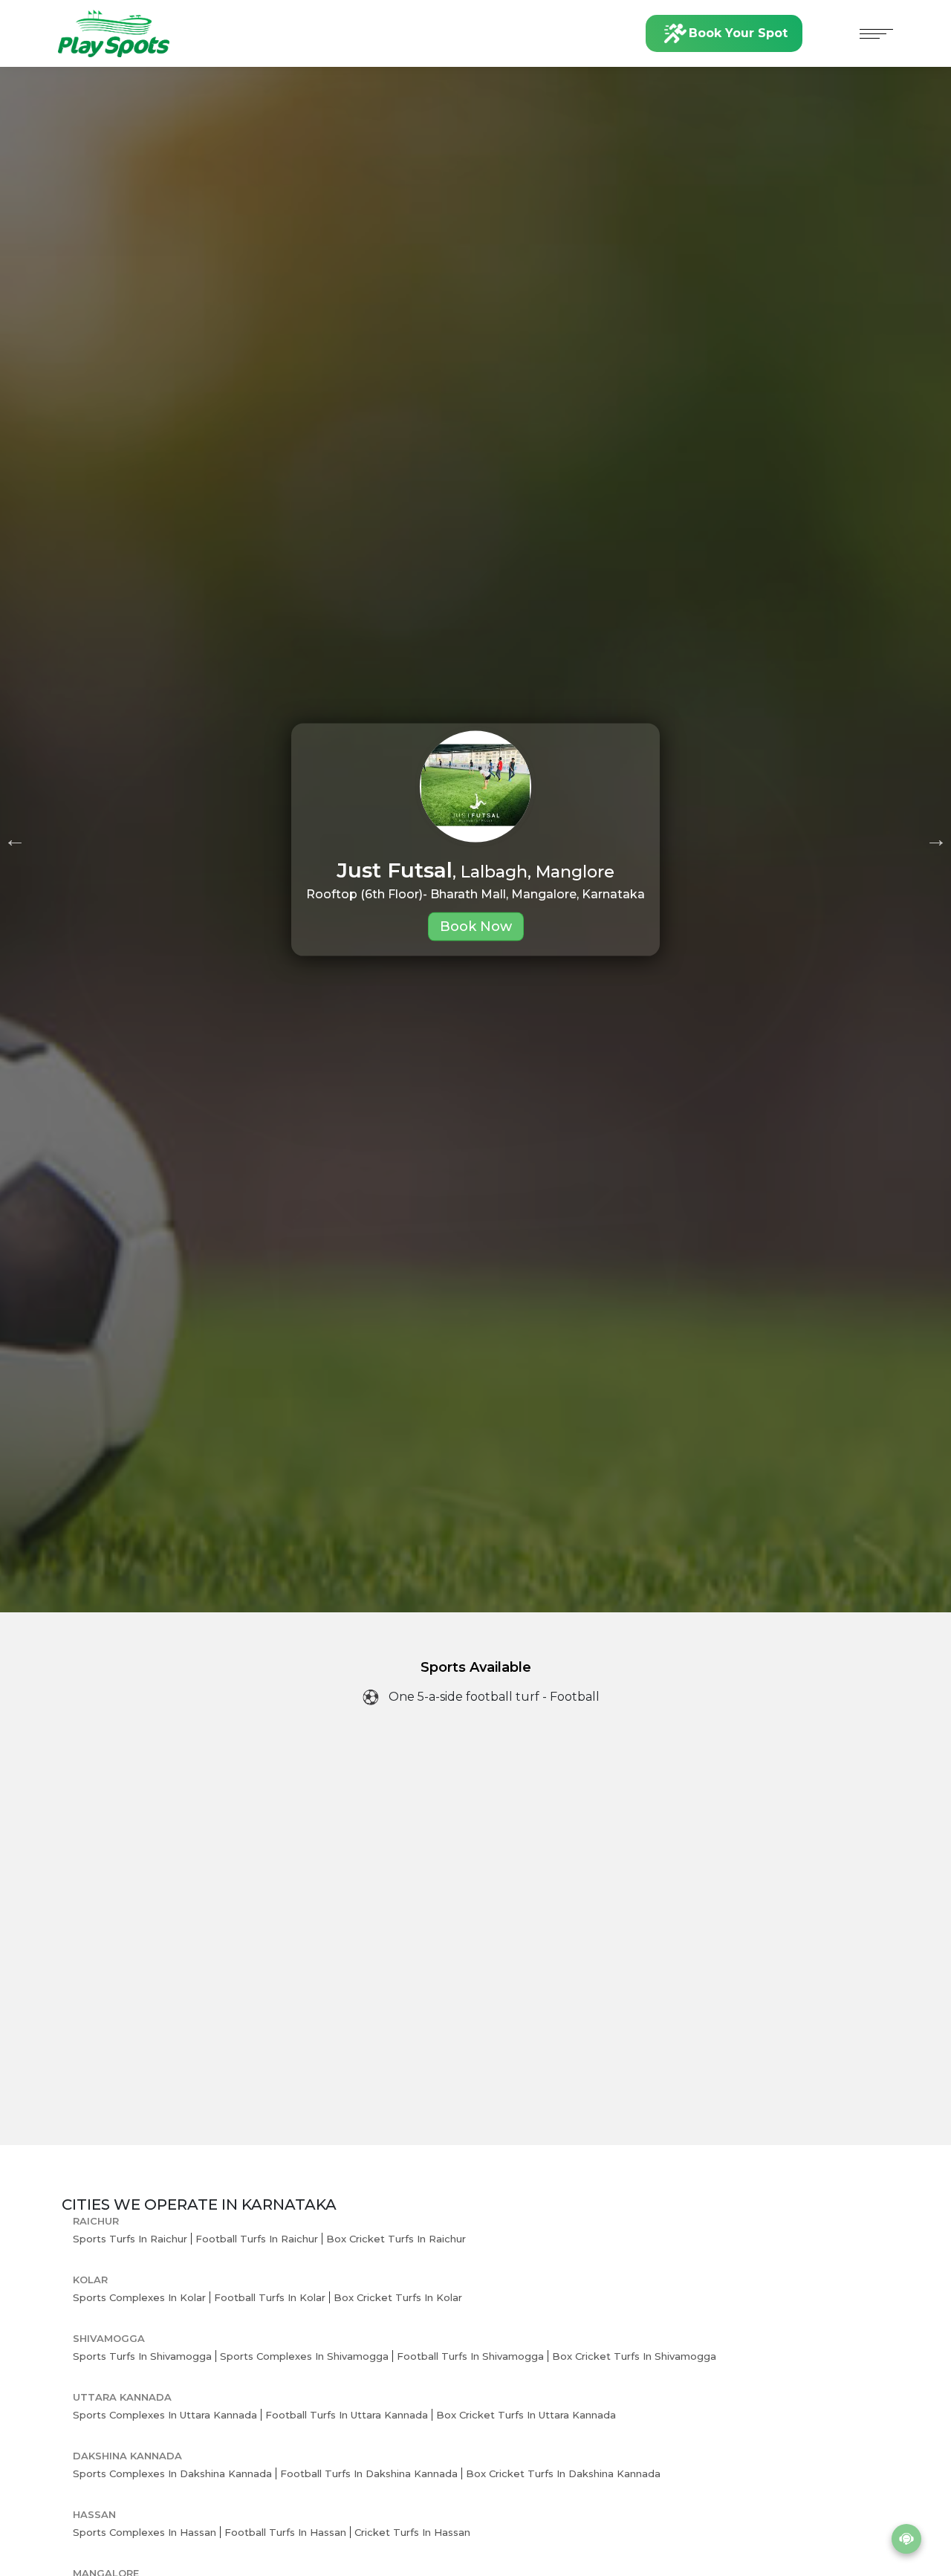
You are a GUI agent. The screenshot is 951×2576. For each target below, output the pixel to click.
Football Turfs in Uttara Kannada (347, 2415)
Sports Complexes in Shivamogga (304, 2356)
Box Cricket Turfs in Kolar (398, 2297)
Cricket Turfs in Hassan (412, 2532)
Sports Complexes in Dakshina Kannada (172, 2473)
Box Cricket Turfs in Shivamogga (634, 2356)
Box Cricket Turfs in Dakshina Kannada (563, 2473)
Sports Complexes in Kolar (139, 2297)
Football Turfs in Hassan (285, 2532)
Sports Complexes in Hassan (145, 2532)
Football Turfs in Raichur (257, 2239)
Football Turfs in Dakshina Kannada (369, 2473)
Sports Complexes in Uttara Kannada (165, 2415)
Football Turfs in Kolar (270, 2297)
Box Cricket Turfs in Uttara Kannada (526, 2415)
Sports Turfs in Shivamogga (142, 2356)
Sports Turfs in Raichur (130, 2239)
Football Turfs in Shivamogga (470, 2356)
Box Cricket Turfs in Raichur (396, 2239)
